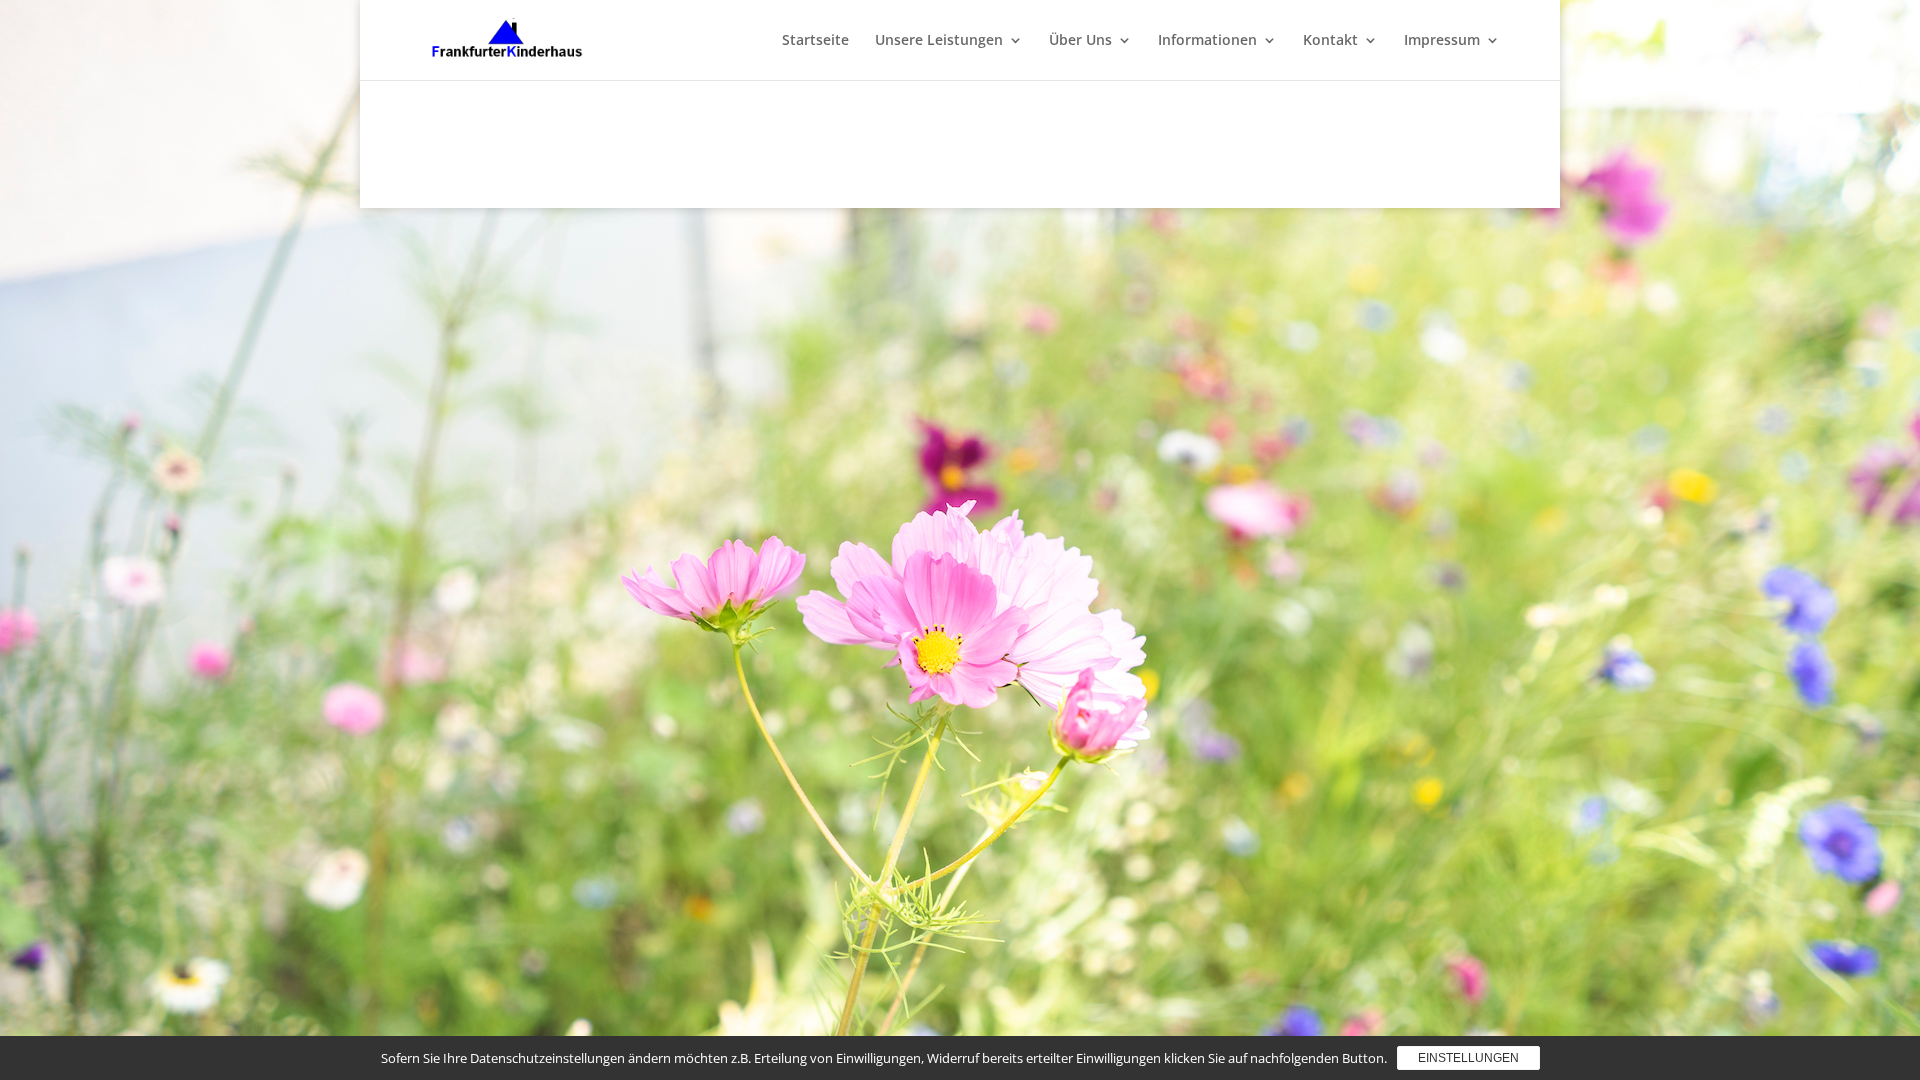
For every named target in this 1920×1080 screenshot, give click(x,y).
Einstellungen (1468, 1058)
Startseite (815, 41)
